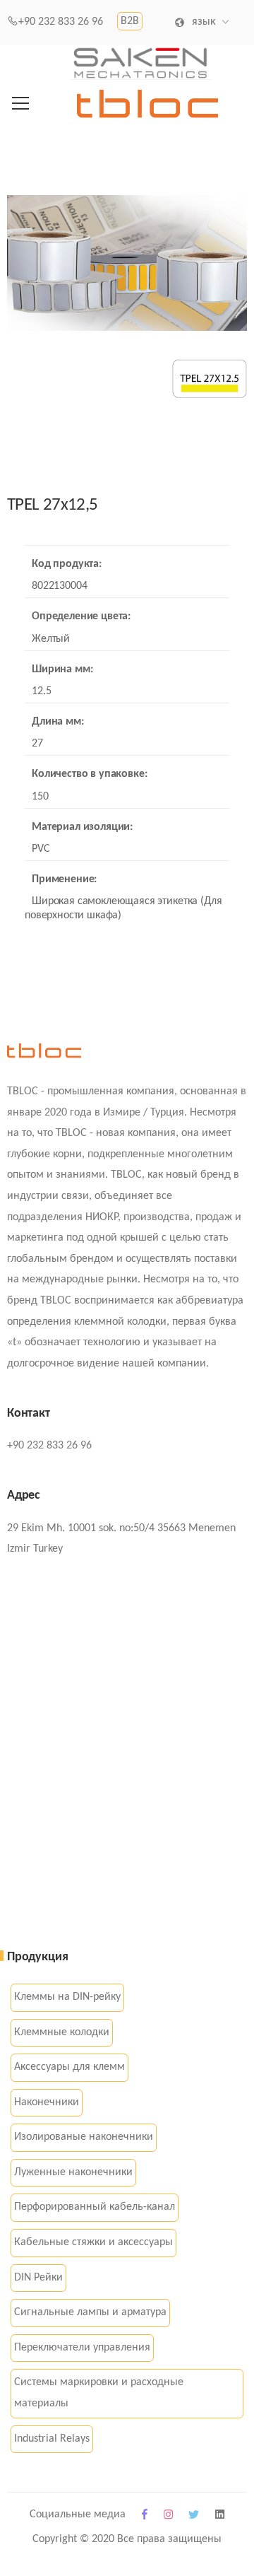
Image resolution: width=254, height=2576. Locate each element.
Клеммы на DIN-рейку (67, 1997)
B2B (130, 21)
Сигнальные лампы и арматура (90, 2312)
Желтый (51, 639)
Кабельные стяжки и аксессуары (93, 2242)
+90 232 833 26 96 (61, 22)
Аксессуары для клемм (69, 2067)
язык (203, 22)
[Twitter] (194, 2516)
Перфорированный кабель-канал (95, 2207)
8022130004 (59, 586)
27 (37, 744)
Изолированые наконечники (84, 2137)
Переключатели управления (82, 2348)
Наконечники (47, 2102)
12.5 (41, 691)
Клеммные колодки (62, 2032)
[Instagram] (168, 2516)
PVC (41, 849)
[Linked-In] (220, 2516)
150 (40, 797)
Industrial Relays (52, 2439)
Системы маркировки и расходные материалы (99, 2393)
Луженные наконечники (73, 2172)
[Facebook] (145, 2516)
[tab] (15, 530)
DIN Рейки (38, 2278)
